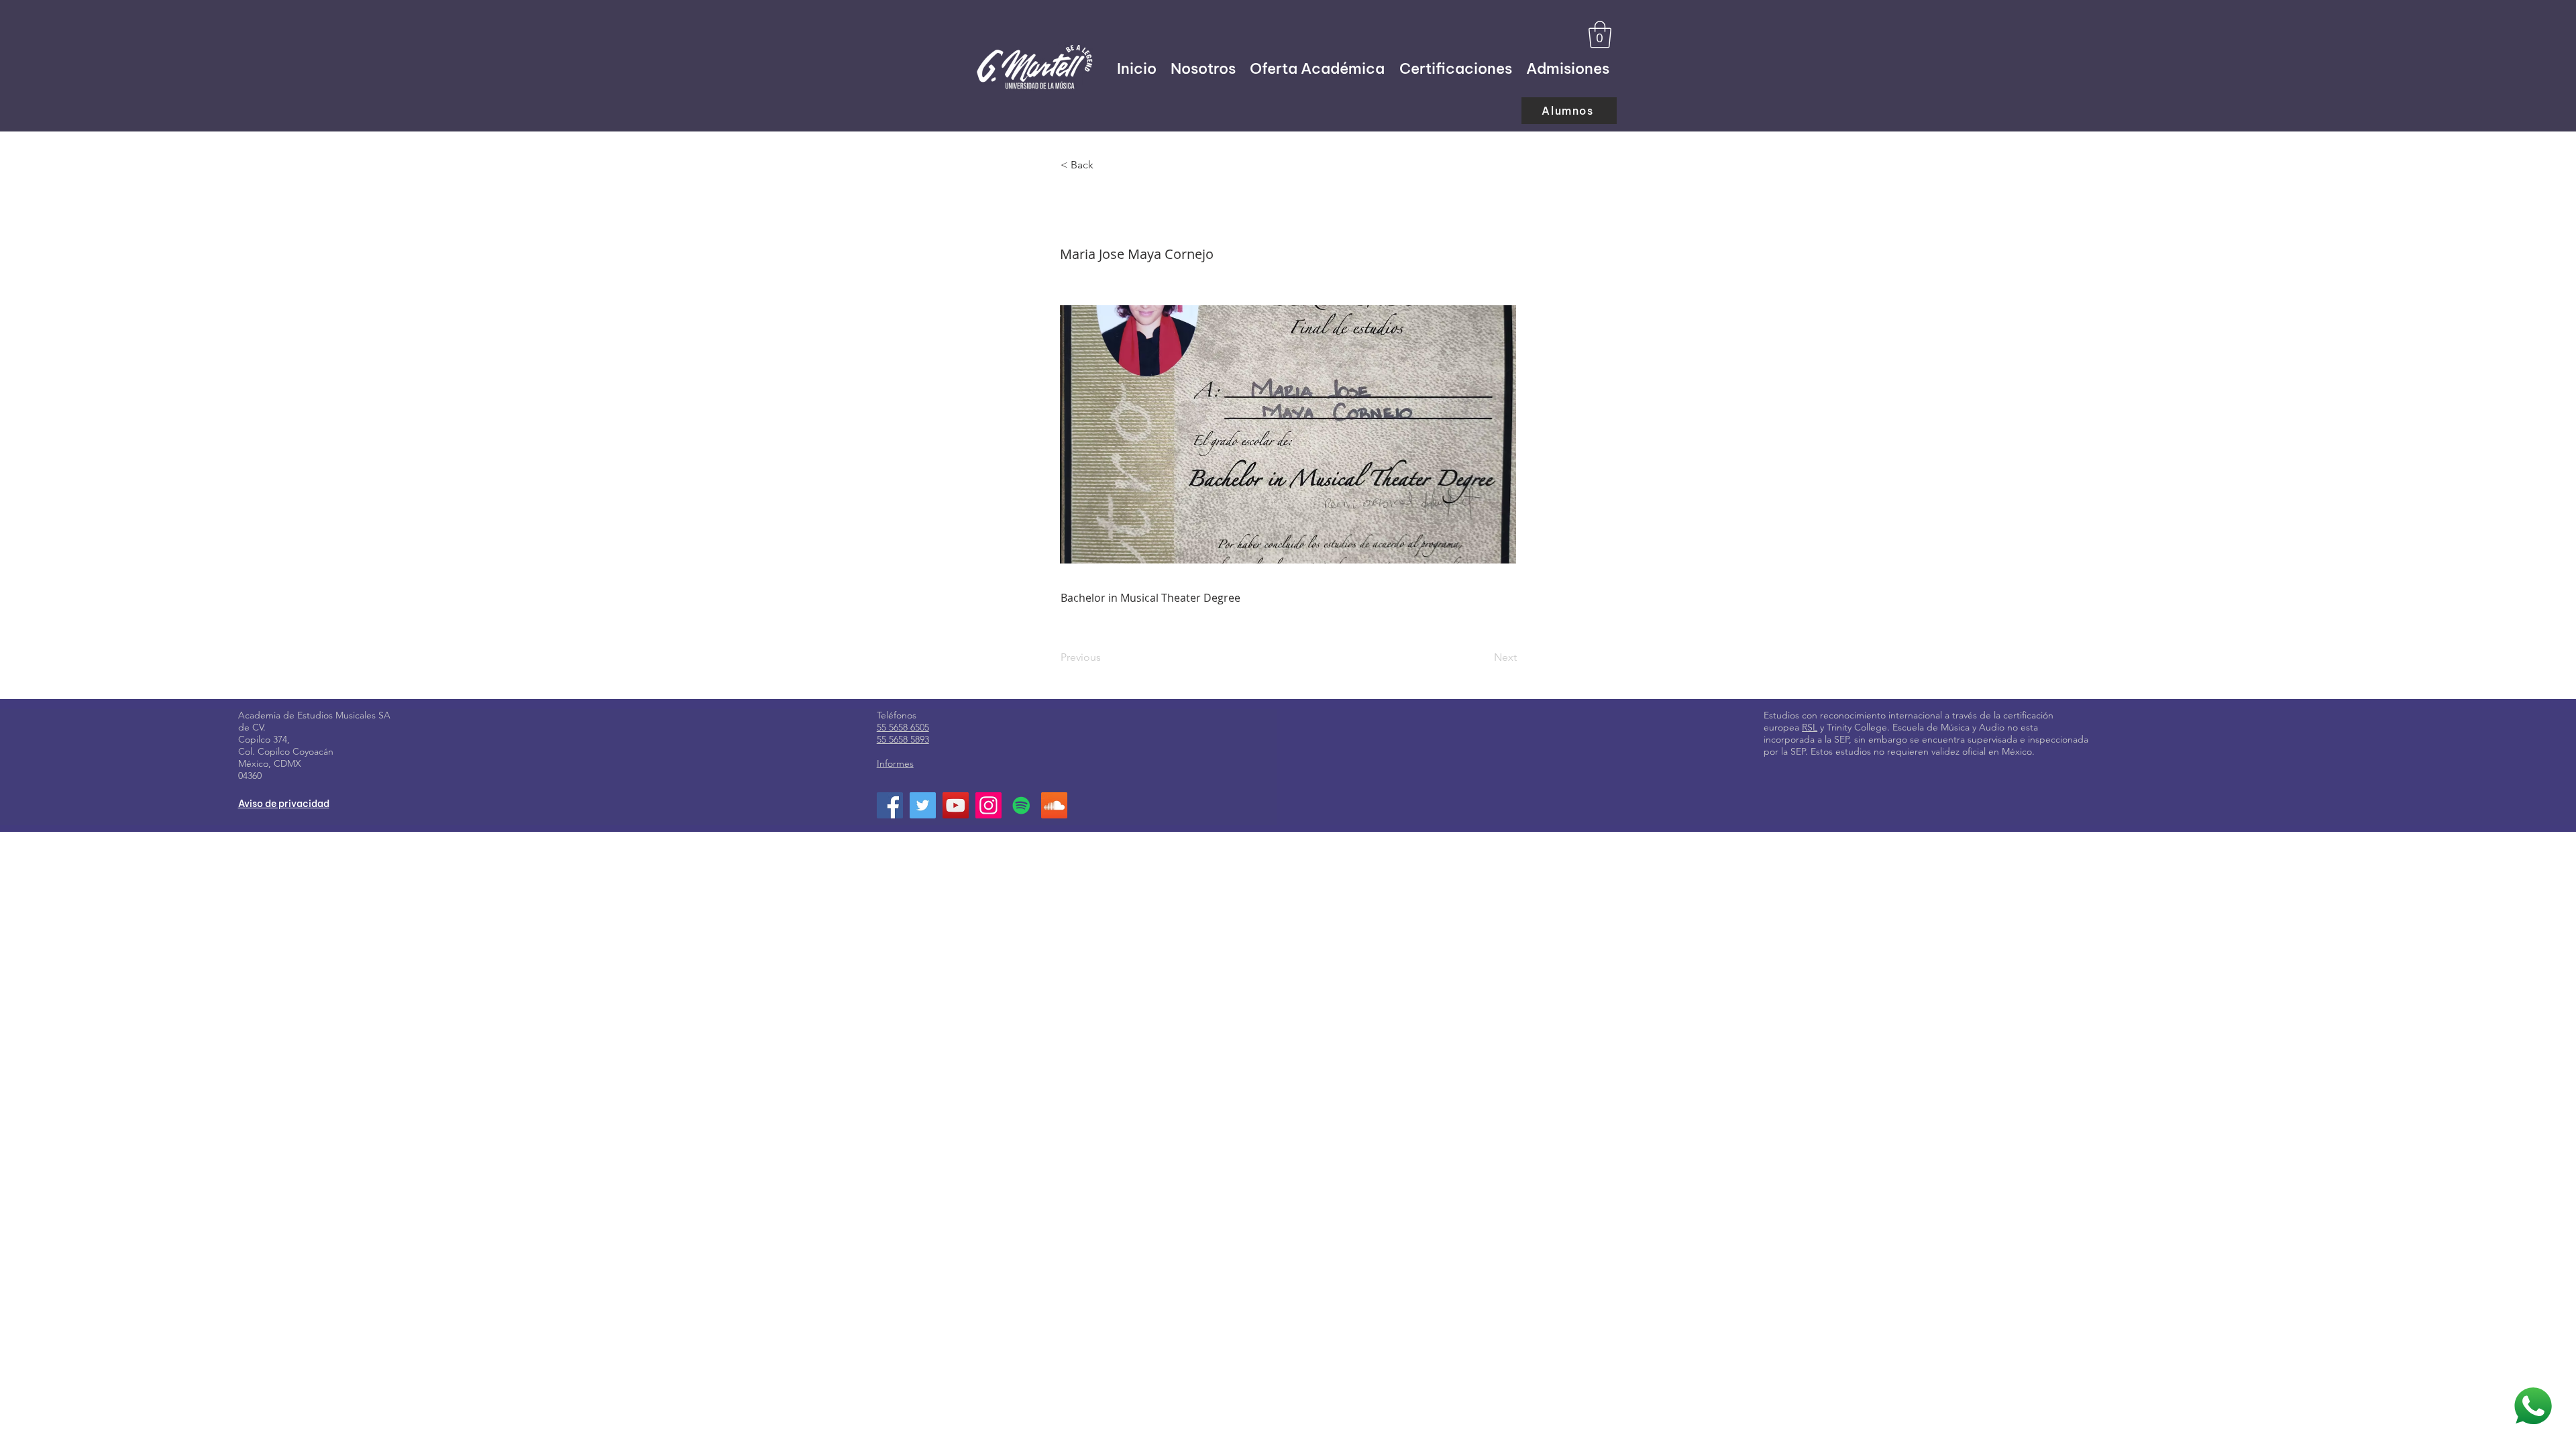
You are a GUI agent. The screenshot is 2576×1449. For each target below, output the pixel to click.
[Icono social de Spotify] (1021, 805)
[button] (1600, 34)
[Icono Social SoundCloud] (1054, 805)
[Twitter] (923, 805)
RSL (1810, 727)
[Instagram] (988, 805)
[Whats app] (2533, 1406)
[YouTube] (956, 805)
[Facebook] (890, 805)
